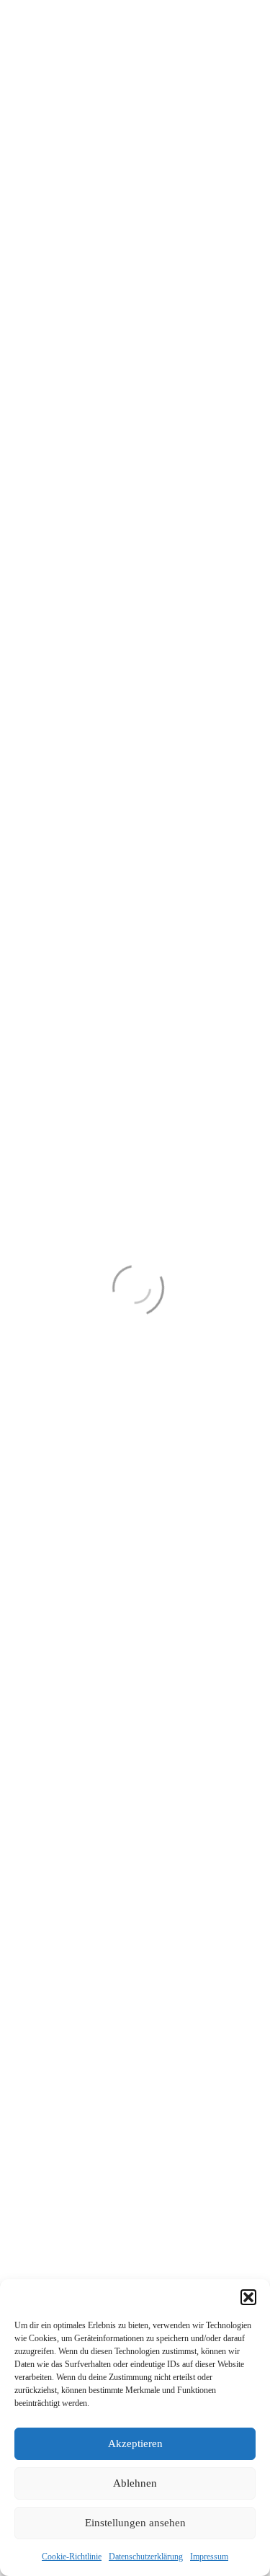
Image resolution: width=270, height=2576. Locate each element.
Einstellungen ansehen (135, 2523)
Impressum (209, 2557)
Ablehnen (135, 2483)
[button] (248, 2297)
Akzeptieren (135, 2443)
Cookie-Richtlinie (72, 2557)
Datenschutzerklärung (146, 2557)
